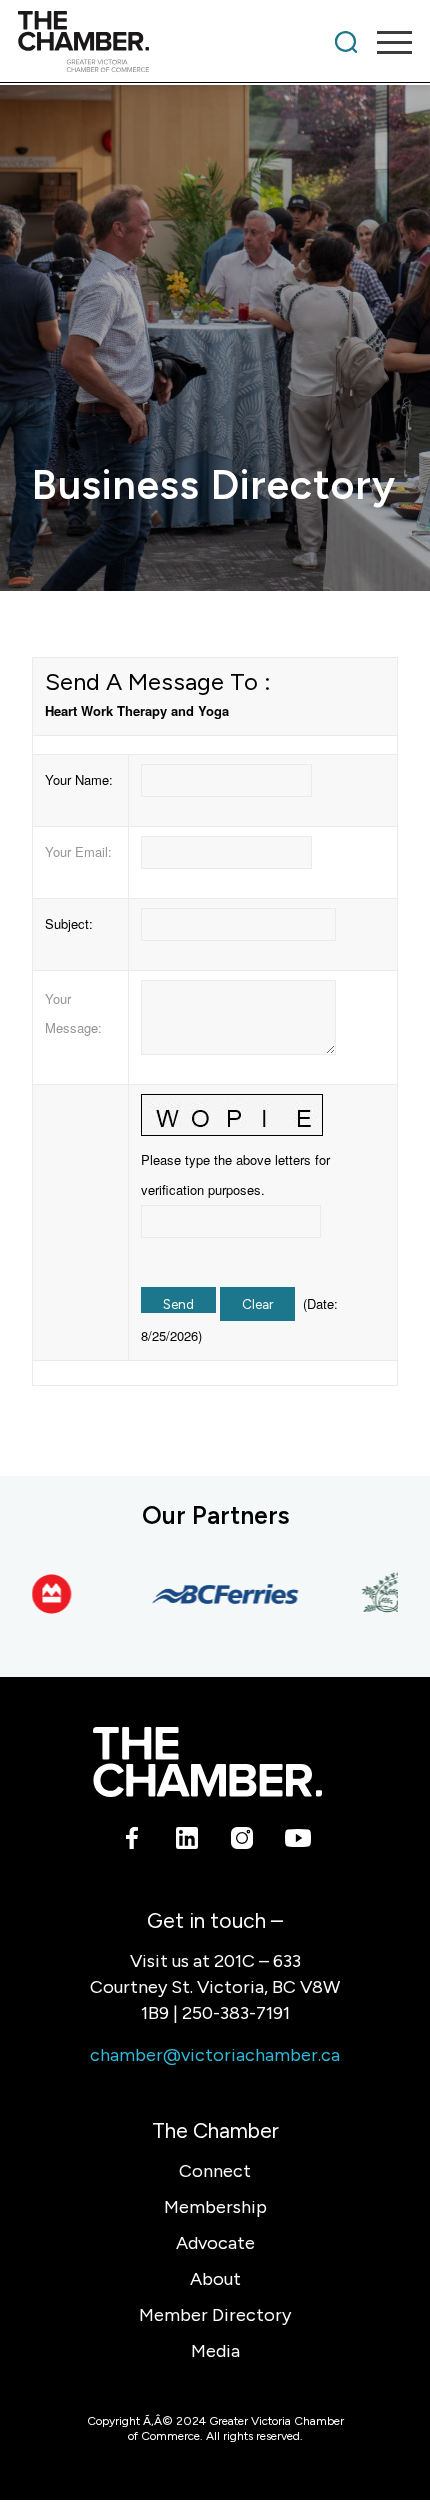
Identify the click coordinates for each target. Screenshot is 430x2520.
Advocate (215, 2243)
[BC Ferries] (213, 1594)
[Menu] (384, 42)
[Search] (346, 42)
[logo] (175, 42)
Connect (215, 2171)
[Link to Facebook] (132, 1842)
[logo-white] (207, 1762)
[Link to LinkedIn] (187, 1842)
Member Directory (215, 2315)
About (215, 2279)
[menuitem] (346, 42)
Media (215, 2351)
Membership (215, 2207)
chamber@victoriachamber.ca (215, 2055)
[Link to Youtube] (297, 1842)
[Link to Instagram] (242, 1842)
